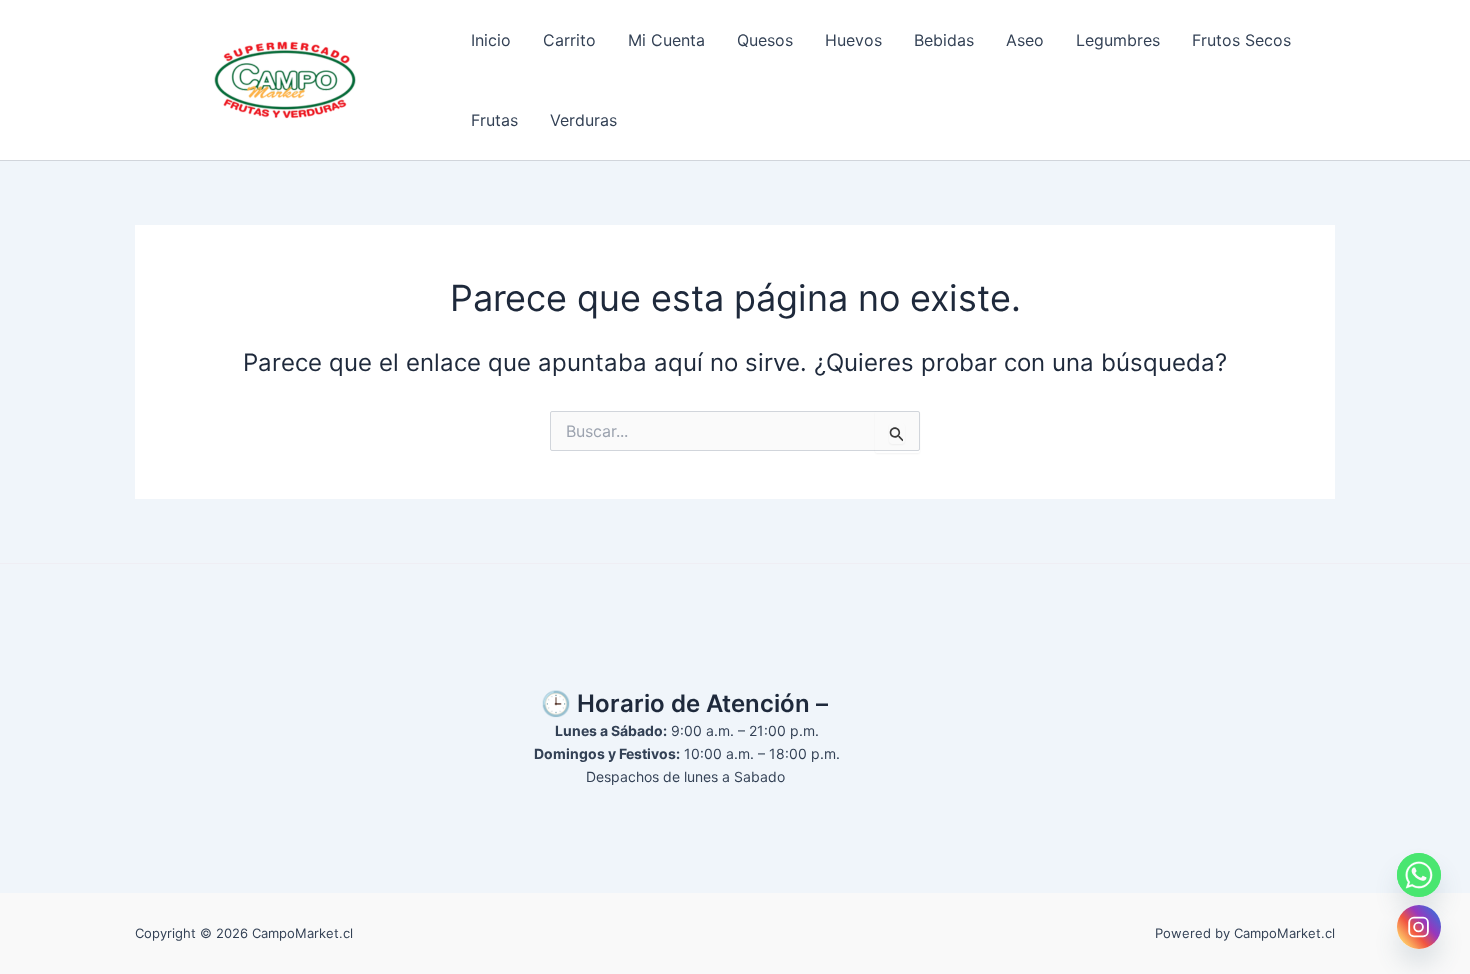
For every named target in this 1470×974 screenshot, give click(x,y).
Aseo (1025, 40)
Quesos (765, 40)
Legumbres (1118, 40)
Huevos (853, 40)
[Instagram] (1419, 927)
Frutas (494, 120)
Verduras (583, 120)
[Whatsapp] (1419, 875)
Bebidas (944, 40)
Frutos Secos (1241, 40)
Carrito (569, 40)
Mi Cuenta (666, 40)
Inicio (491, 40)
